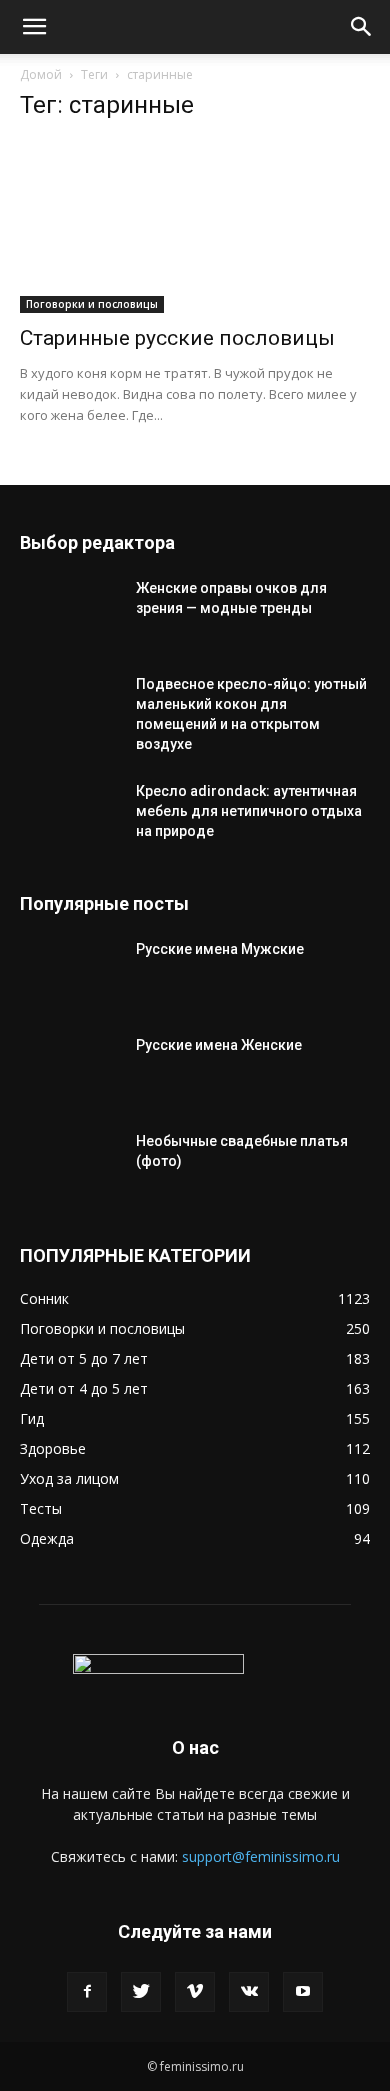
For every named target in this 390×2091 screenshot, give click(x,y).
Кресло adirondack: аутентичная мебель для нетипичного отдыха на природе (249, 811)
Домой (41, 74)
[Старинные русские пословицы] (195, 226)
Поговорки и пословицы (92, 304)
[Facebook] (87, 1992)
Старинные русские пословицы (177, 338)
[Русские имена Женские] (70, 1070)
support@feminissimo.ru (261, 1856)
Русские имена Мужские (220, 949)
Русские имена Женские (219, 1045)
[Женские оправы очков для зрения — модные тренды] (70, 613)
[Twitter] (141, 1992)
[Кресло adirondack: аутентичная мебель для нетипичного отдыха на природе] (70, 816)
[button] (34, 27)
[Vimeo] (195, 1992)
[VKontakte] (249, 1992)
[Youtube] (303, 1992)
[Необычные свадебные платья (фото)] (70, 1166)
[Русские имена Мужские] (70, 974)
